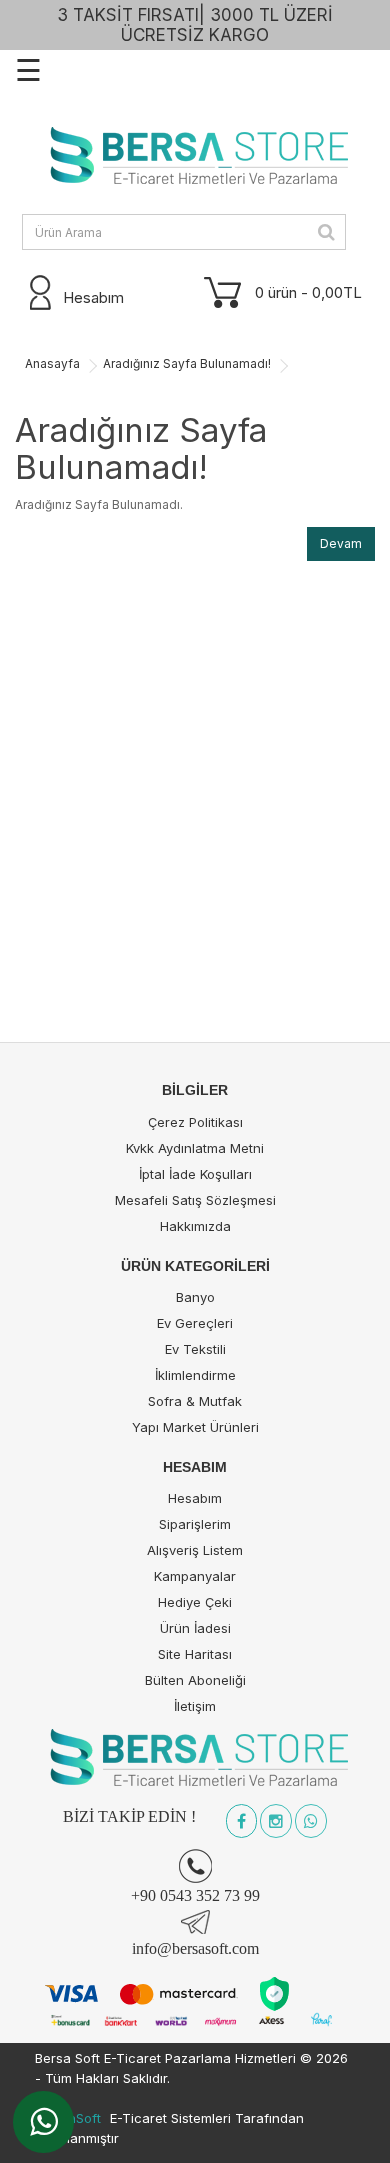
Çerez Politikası (195, 1122)
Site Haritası (195, 1654)
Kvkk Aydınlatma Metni (195, 1148)
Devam (341, 543)
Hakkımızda (195, 1226)
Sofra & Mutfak (195, 1401)
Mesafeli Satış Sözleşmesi (195, 1200)
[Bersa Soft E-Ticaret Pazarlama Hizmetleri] (195, 157)
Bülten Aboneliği (195, 1680)
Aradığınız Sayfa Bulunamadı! (187, 363)
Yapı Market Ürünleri (195, 1427)
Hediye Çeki (195, 1602)
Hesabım (195, 1498)
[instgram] (276, 1822)
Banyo (195, 1297)
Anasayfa (52, 363)
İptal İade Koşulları (195, 1174)
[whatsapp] (311, 1822)
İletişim (195, 1706)
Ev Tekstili (195, 1349)
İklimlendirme (195, 1375)
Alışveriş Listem (195, 1550)
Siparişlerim (195, 1524)
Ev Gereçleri (195, 1323)
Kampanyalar (195, 1576)
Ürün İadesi (195, 1628)
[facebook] (241, 1822)
